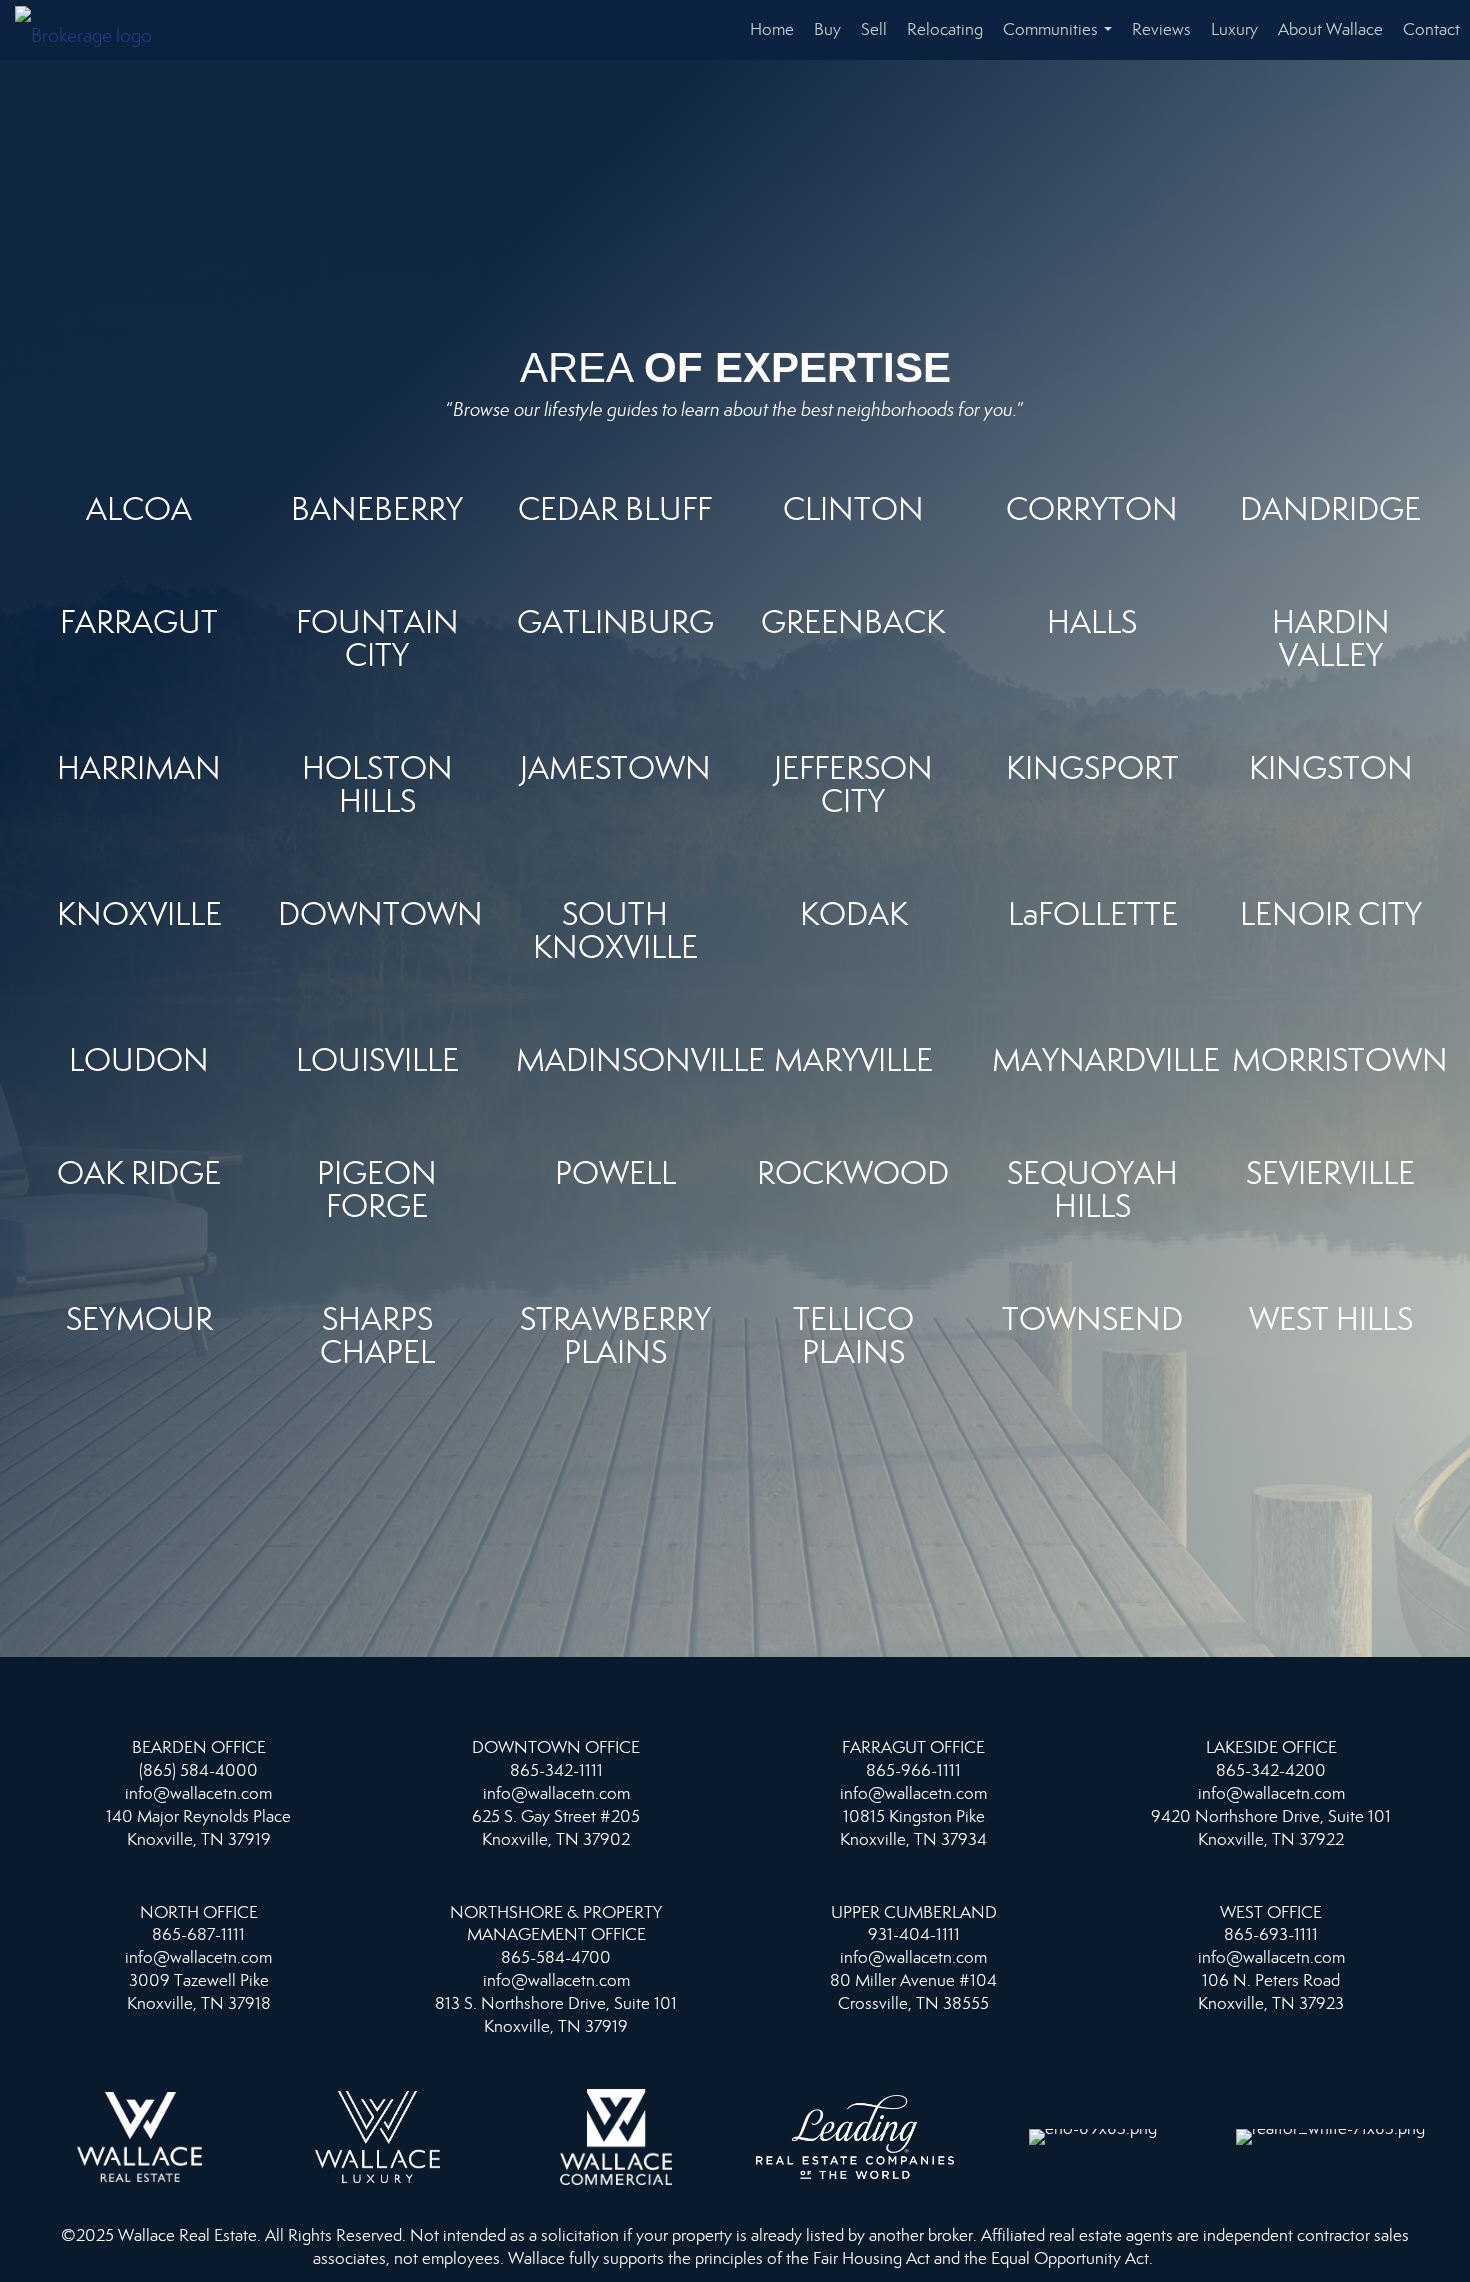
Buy (827, 29)
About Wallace (1330, 29)
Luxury (1234, 29)
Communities (1061, 39)
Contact (1431, 29)
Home (772, 29)
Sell (874, 29)
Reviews (1161, 29)
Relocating (945, 29)
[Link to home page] (93, 30)
